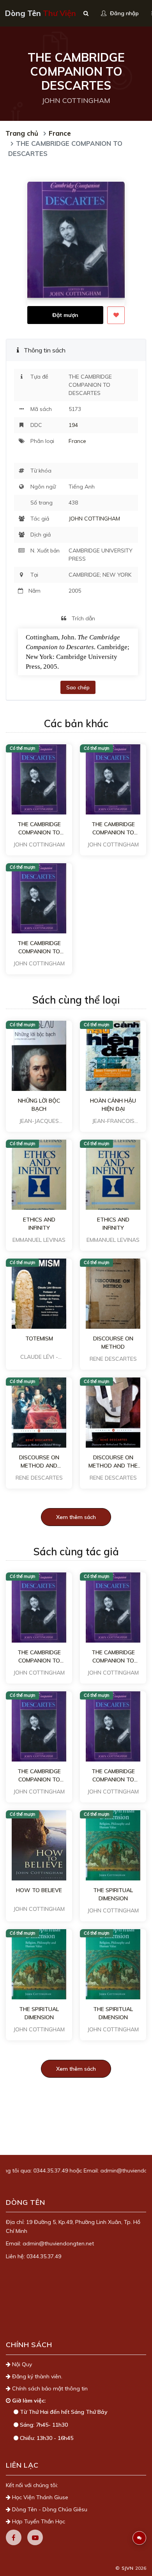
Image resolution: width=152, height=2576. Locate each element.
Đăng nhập (124, 13)
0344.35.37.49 (29, 2171)
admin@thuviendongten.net (114, 2171)
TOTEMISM (39, 1338)
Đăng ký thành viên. (36, 2376)
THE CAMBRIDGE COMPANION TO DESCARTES (39, 829)
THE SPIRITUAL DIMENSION (113, 1894)
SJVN (127, 2568)
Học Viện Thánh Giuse (39, 2497)
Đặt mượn (65, 315)
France (60, 133)
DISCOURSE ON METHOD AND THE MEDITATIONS (113, 1462)
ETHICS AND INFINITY (39, 1224)
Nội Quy (21, 2364)
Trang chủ (22, 133)
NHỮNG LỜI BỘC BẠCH (39, 1105)
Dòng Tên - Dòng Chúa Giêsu (49, 2509)
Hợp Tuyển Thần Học (38, 2521)
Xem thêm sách (76, 1517)
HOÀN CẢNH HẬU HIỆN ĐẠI (113, 1105)
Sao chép (78, 687)
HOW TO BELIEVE (39, 1890)
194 (73, 425)
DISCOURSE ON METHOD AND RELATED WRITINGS (39, 1462)
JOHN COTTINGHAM (94, 519)
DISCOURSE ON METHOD (113, 1343)
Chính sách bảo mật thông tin (49, 2388)
